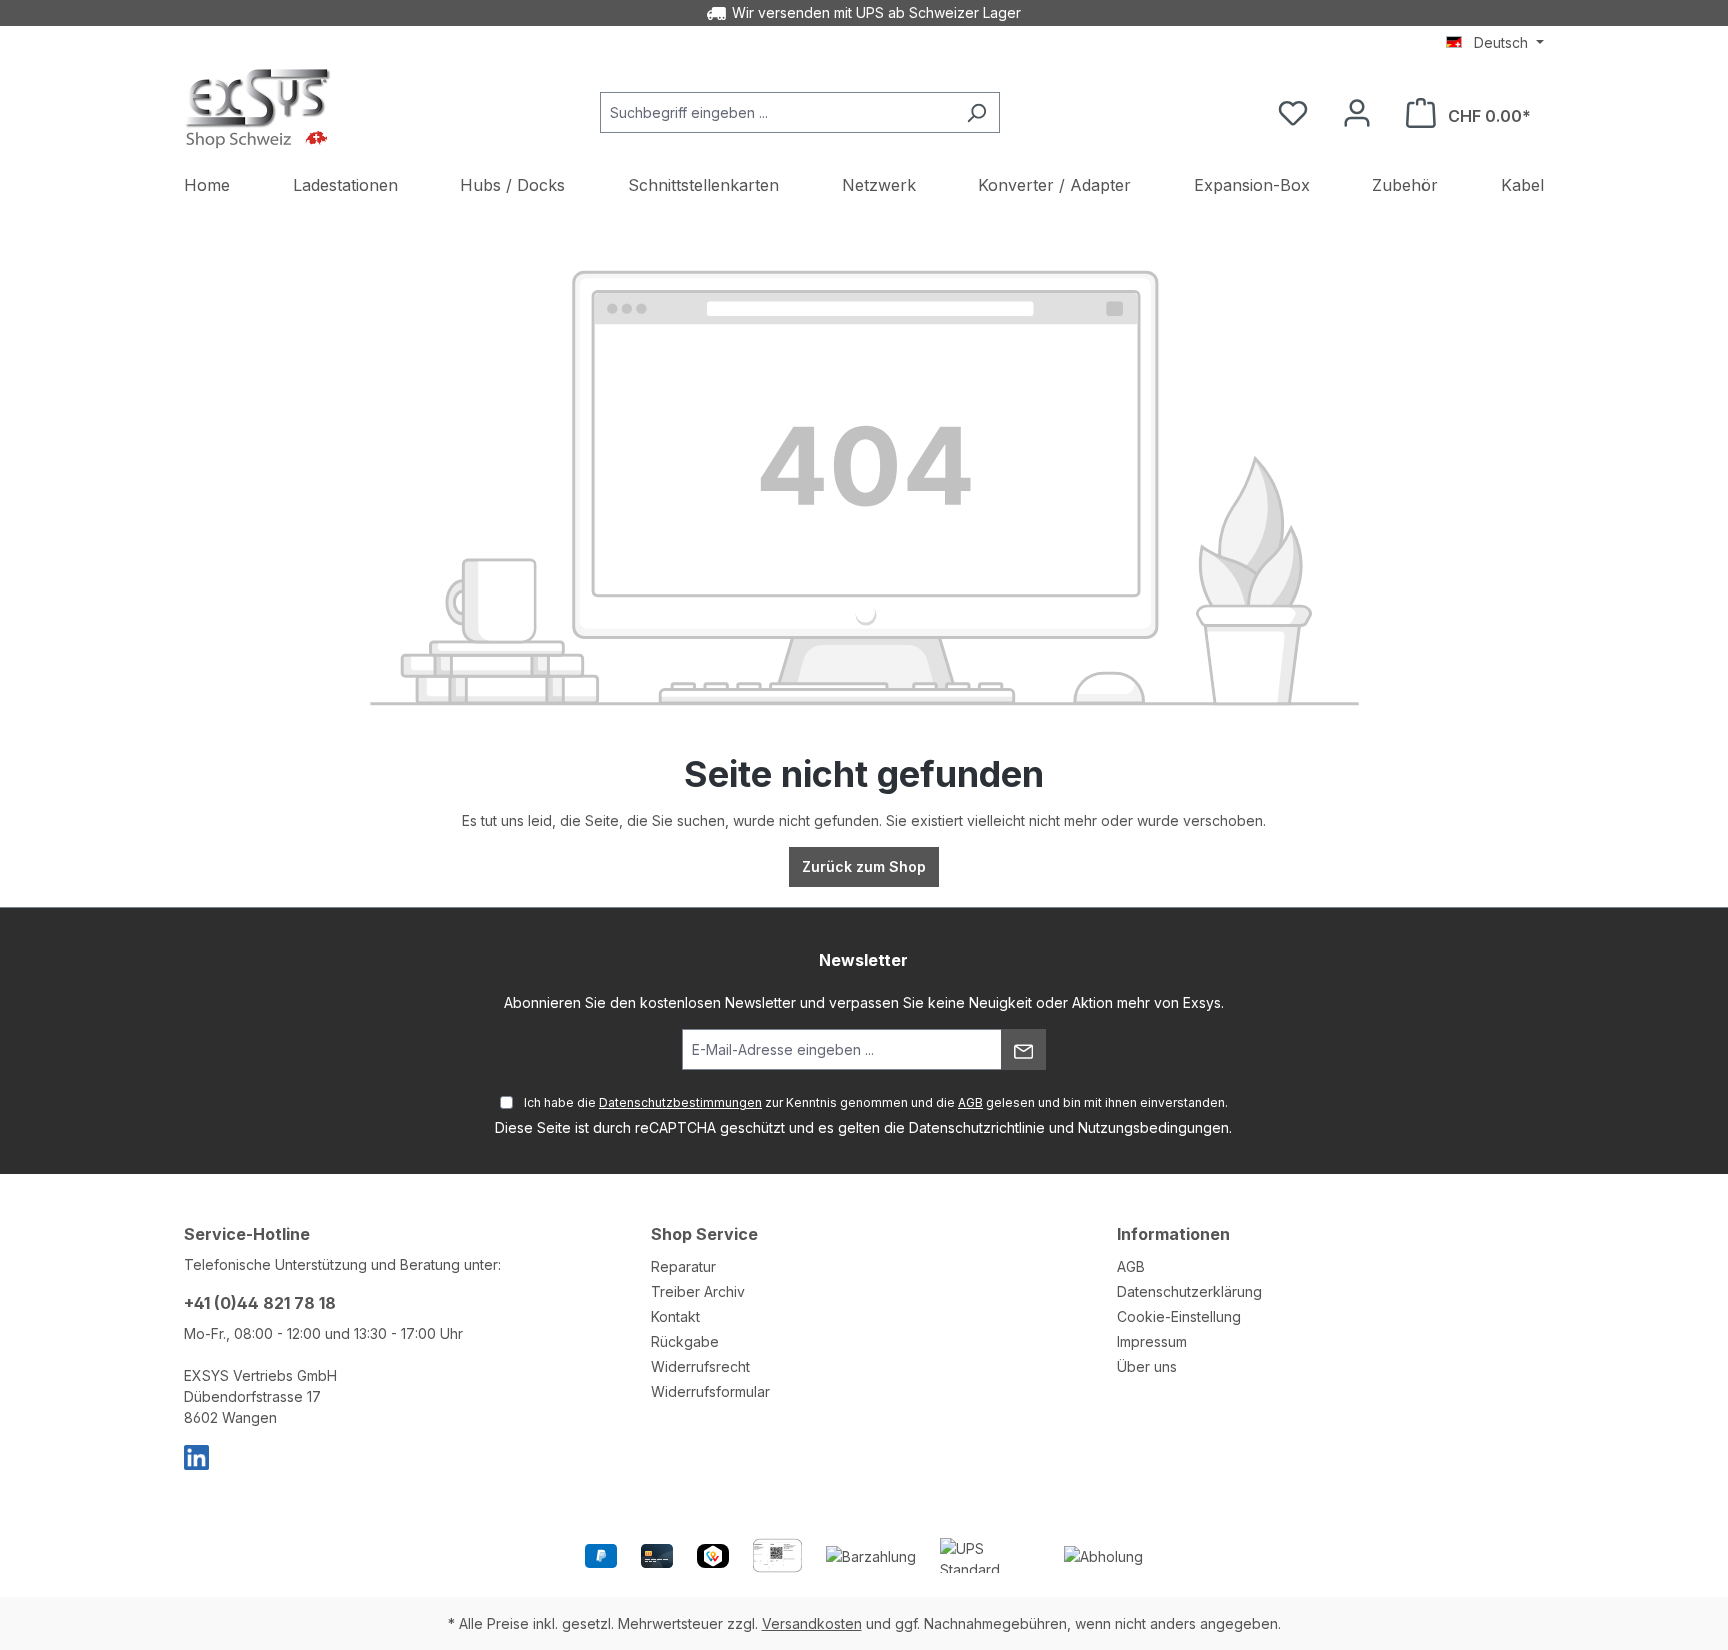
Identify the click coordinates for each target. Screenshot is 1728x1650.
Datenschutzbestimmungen (680, 1102)
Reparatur (683, 1266)
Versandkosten (812, 1623)
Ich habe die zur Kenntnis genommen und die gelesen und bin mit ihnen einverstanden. (876, 1102)
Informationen (1173, 1234)
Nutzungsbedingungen (1153, 1127)
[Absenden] (1023, 1049)
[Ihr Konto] (1357, 113)
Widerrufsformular (710, 1391)
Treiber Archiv (698, 1291)
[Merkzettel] (1293, 113)
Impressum (1152, 1341)
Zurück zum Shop (864, 866)
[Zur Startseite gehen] (259, 108)
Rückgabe (685, 1341)
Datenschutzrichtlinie (977, 1127)
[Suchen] (976, 112)
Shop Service (704, 1234)
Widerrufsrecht (700, 1366)
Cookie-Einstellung (1179, 1316)
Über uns (1147, 1366)
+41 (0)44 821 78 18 (260, 1303)
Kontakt (675, 1316)
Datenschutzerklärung (1189, 1291)
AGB (970, 1102)
